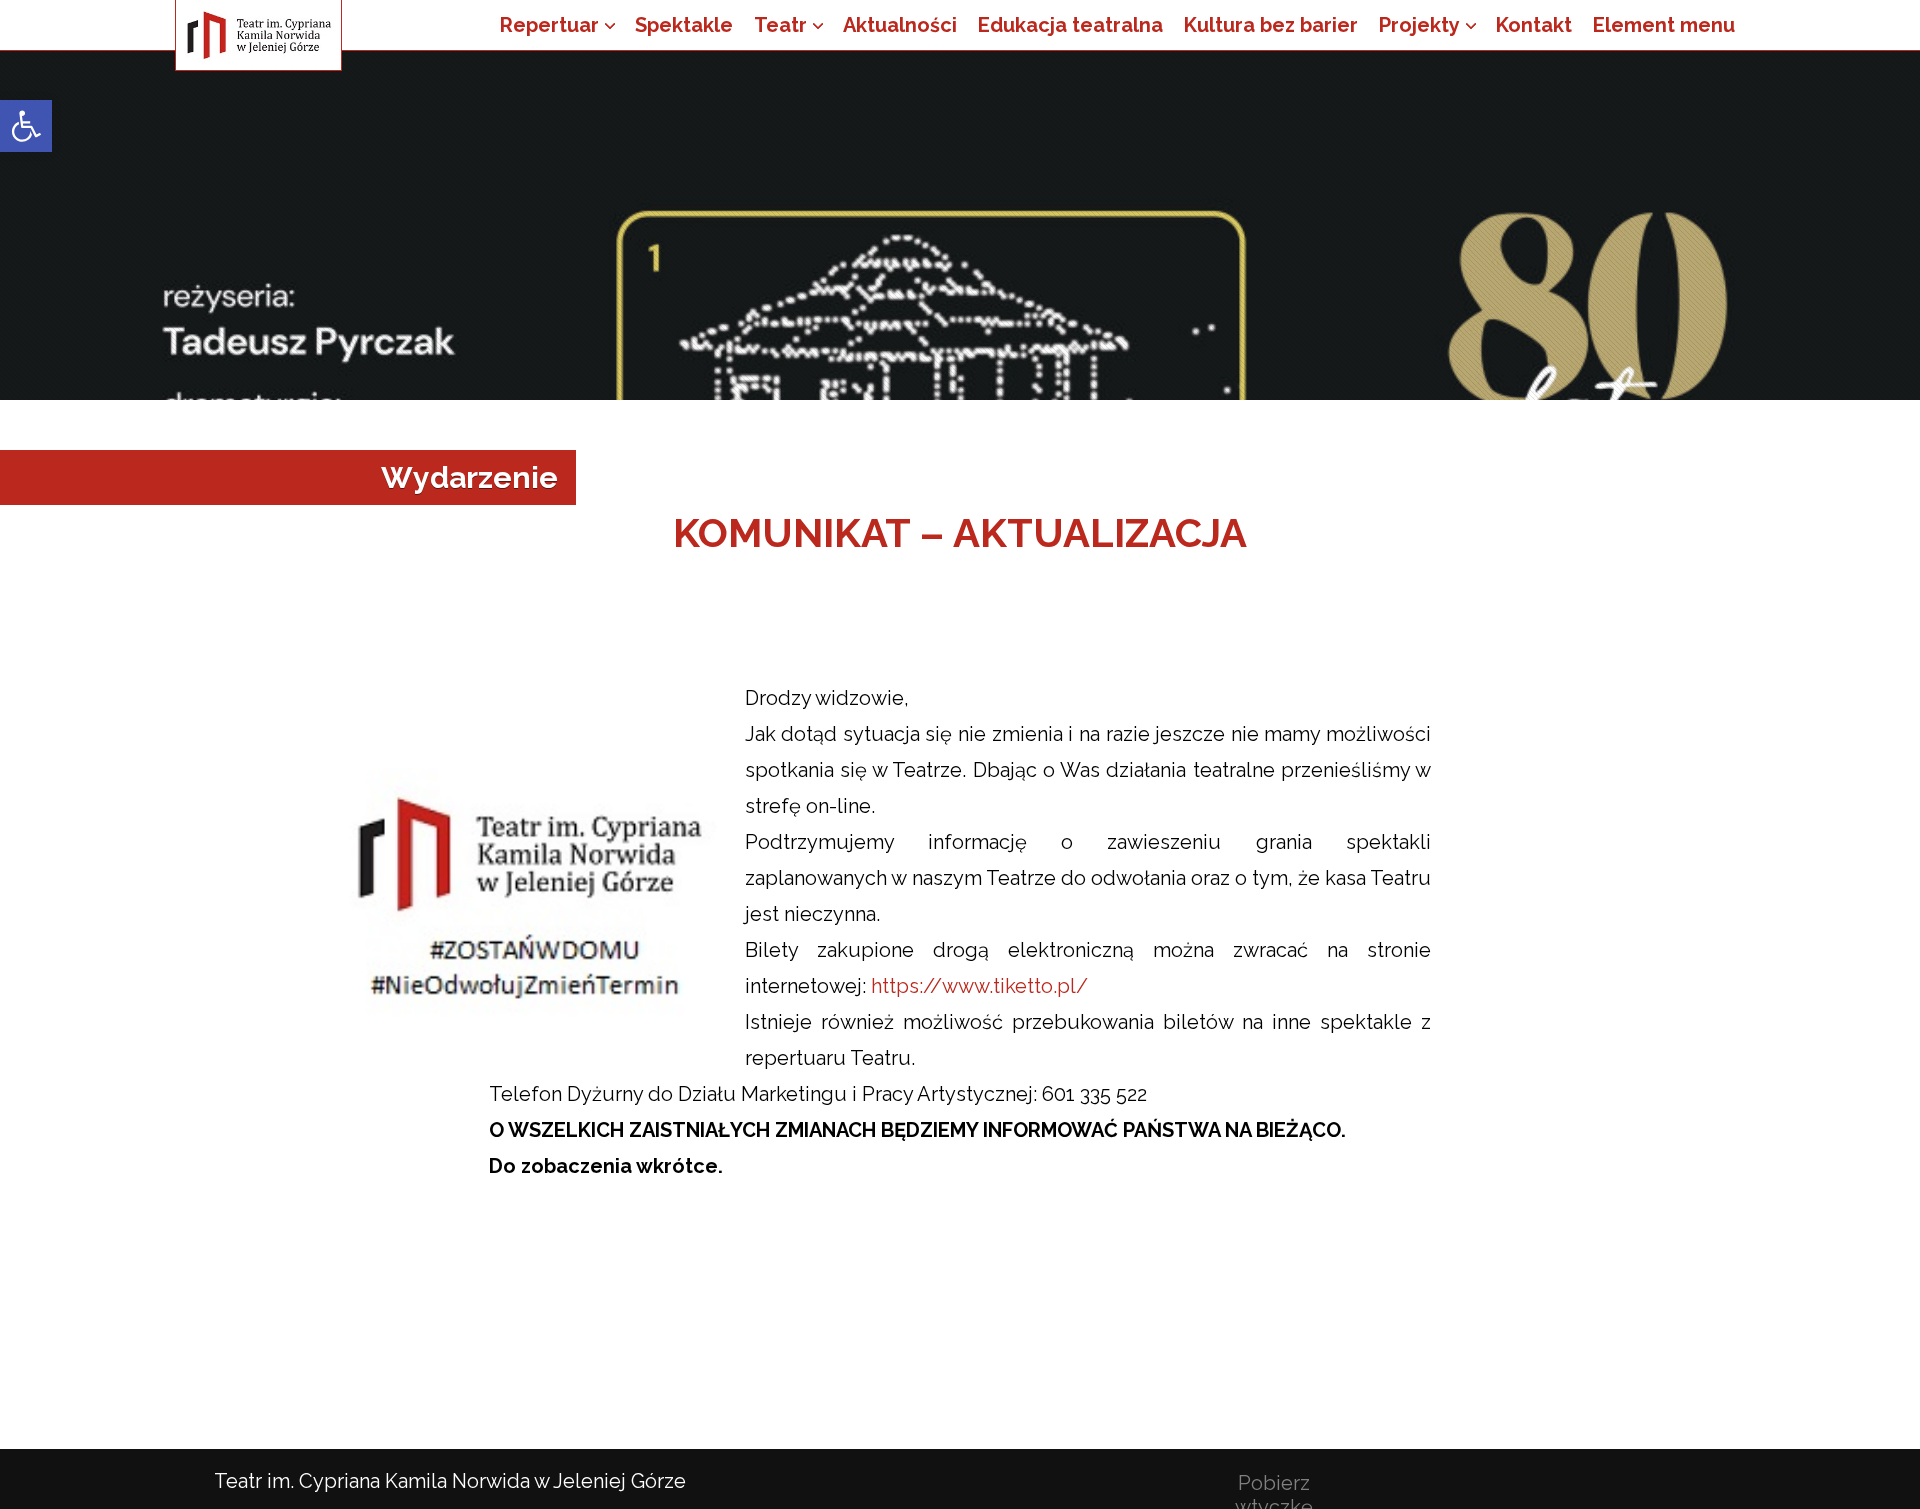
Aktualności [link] (900, 25)
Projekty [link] (1419, 25)
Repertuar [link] (549, 25)
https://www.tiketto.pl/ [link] (979, 986)
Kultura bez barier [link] (1271, 25)
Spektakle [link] (684, 25)
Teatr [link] (780, 25)
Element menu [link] (1664, 25)
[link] (26, 126)
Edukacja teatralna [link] (1070, 25)
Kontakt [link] (1534, 25)
